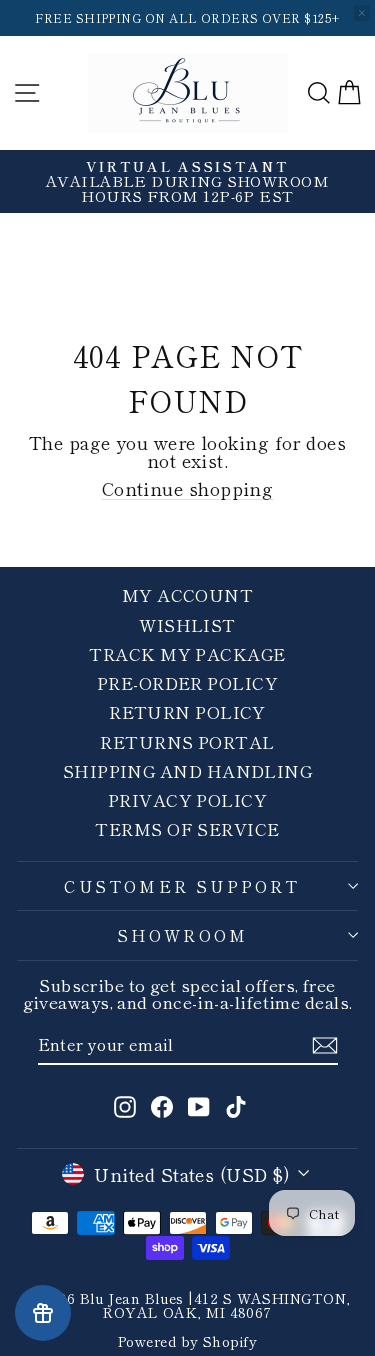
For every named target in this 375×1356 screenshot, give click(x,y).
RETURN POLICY (187, 711)
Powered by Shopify (187, 1341)
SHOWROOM (183, 935)
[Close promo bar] (362, 13)
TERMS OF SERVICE (187, 828)
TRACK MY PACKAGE (187, 653)
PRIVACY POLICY (187, 799)
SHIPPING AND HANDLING (187, 770)
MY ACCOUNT (188, 594)
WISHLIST (187, 624)
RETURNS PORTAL (187, 741)
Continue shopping (188, 488)
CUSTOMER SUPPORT (182, 886)
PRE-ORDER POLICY (187, 682)
